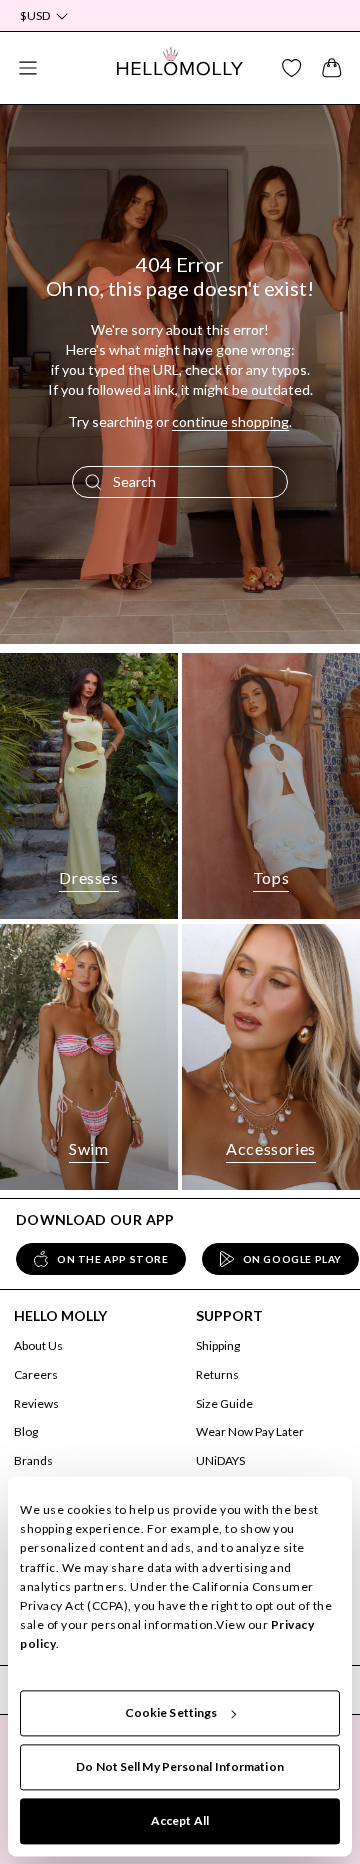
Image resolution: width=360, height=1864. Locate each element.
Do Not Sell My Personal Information (180, 1766)
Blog (26, 1431)
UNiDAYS (220, 1460)
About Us (38, 1345)
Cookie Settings (171, 1712)
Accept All (180, 1820)
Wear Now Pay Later (250, 1431)
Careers (36, 1374)
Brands (33, 1460)
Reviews (36, 1403)
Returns (217, 1374)
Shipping (218, 1345)
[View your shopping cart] (332, 68)
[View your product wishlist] (292, 68)
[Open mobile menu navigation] (28, 68)
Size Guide (224, 1403)
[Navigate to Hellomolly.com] (180, 68)
